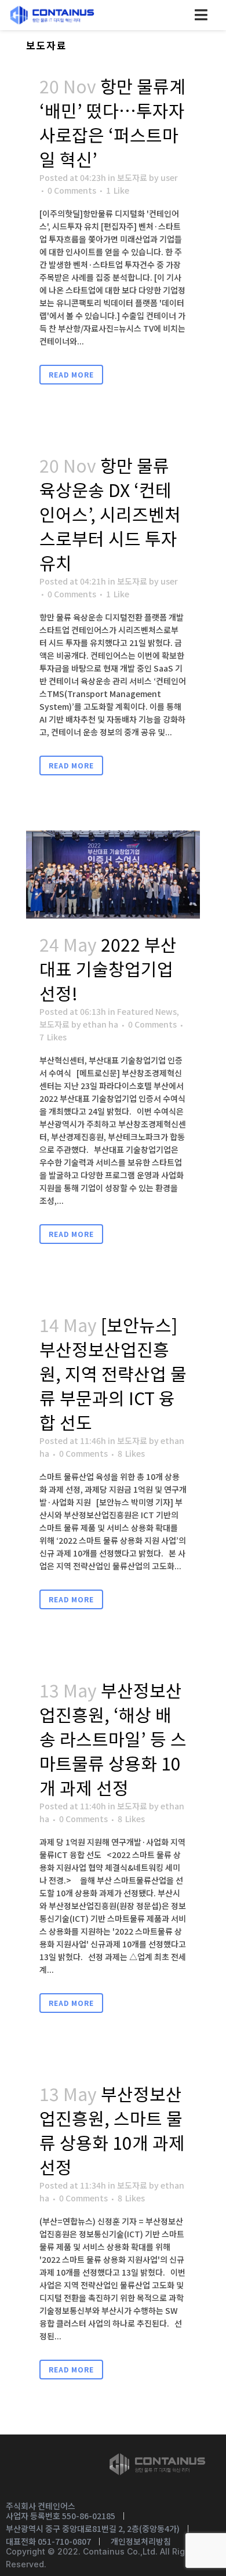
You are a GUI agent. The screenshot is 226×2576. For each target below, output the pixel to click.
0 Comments (72, 190)
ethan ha (101, 1024)
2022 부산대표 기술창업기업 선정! (108, 968)
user (169, 177)
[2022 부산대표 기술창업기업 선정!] (113, 875)
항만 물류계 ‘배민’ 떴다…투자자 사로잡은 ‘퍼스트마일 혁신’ (112, 122)
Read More (71, 374)
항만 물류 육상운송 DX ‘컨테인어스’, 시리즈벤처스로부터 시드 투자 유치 (110, 514)
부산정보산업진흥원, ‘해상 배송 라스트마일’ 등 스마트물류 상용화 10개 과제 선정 (113, 1739)
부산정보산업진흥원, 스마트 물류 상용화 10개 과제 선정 (112, 2130)
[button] (201, 15)
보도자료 (132, 177)
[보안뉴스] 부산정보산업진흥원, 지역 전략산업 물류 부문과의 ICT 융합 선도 (113, 1373)
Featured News (147, 1011)
